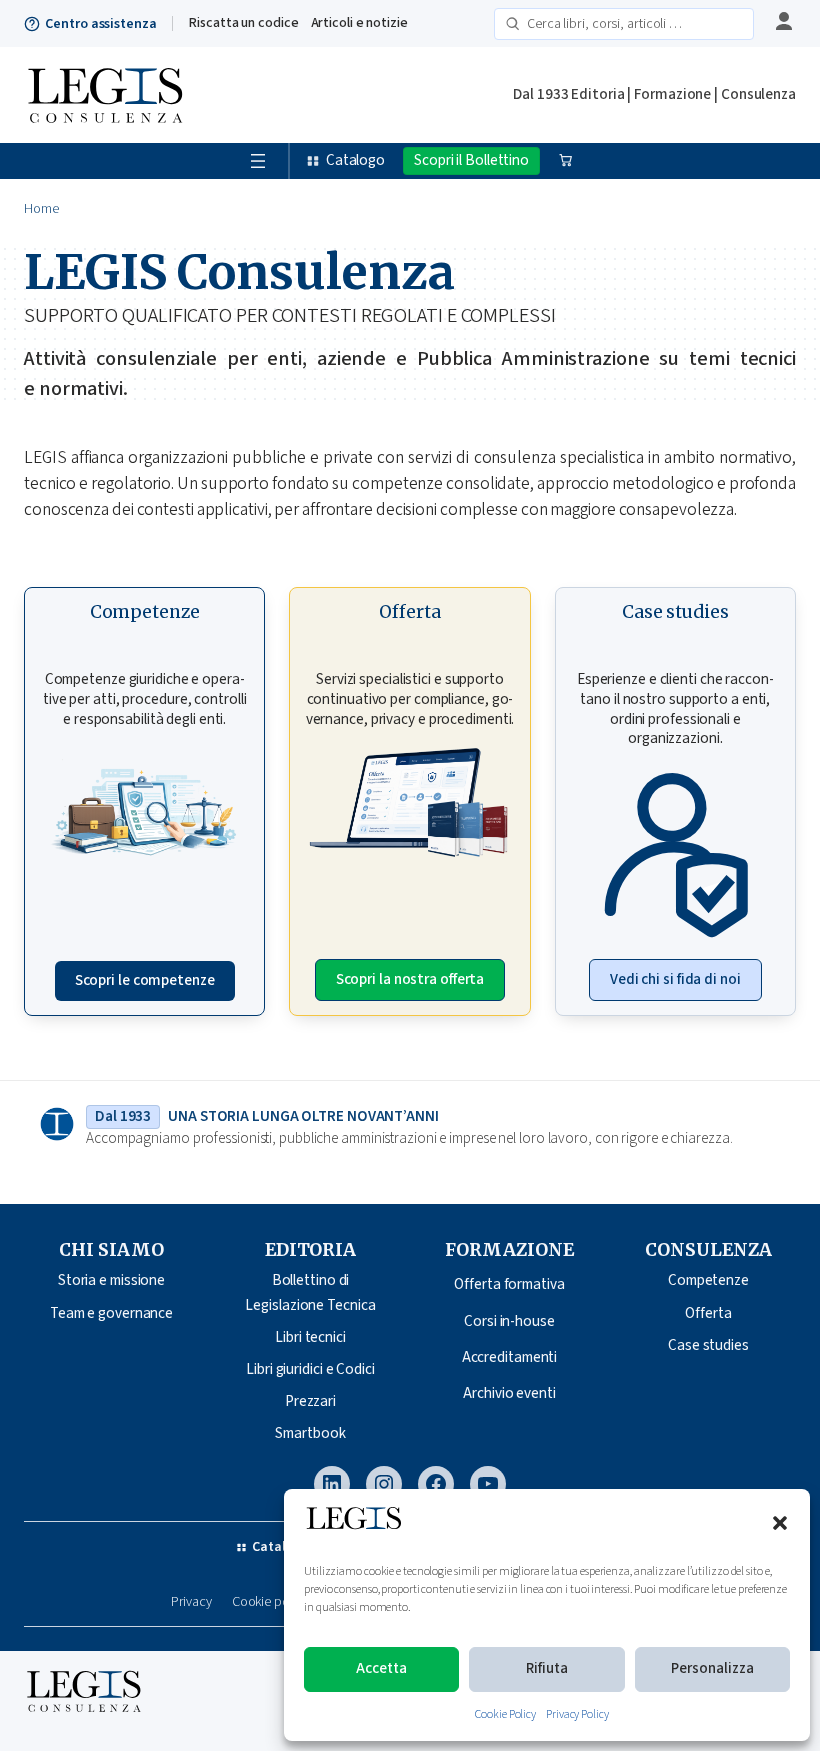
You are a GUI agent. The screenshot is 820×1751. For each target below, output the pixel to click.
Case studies (708, 1345)
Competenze (708, 1280)
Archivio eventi (509, 1393)
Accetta (381, 1668)
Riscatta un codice (243, 23)
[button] (780, 1523)
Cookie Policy (505, 1714)
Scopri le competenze (145, 980)
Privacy (191, 1602)
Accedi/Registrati (781, 23)
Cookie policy (270, 1602)
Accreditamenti (510, 1357)
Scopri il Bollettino (471, 160)
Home (41, 209)
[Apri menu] (258, 161)
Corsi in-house (509, 1321)
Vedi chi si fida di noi (675, 979)
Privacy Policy (577, 1714)
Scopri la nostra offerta (410, 979)
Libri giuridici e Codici (310, 1369)
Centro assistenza (100, 24)
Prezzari (310, 1401)
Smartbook (310, 1433)
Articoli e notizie (359, 23)
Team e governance (111, 1313)
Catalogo (355, 160)
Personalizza (712, 1668)
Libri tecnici (310, 1337)
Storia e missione (111, 1280)
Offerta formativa (509, 1284)
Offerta (708, 1313)
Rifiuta (547, 1668)
